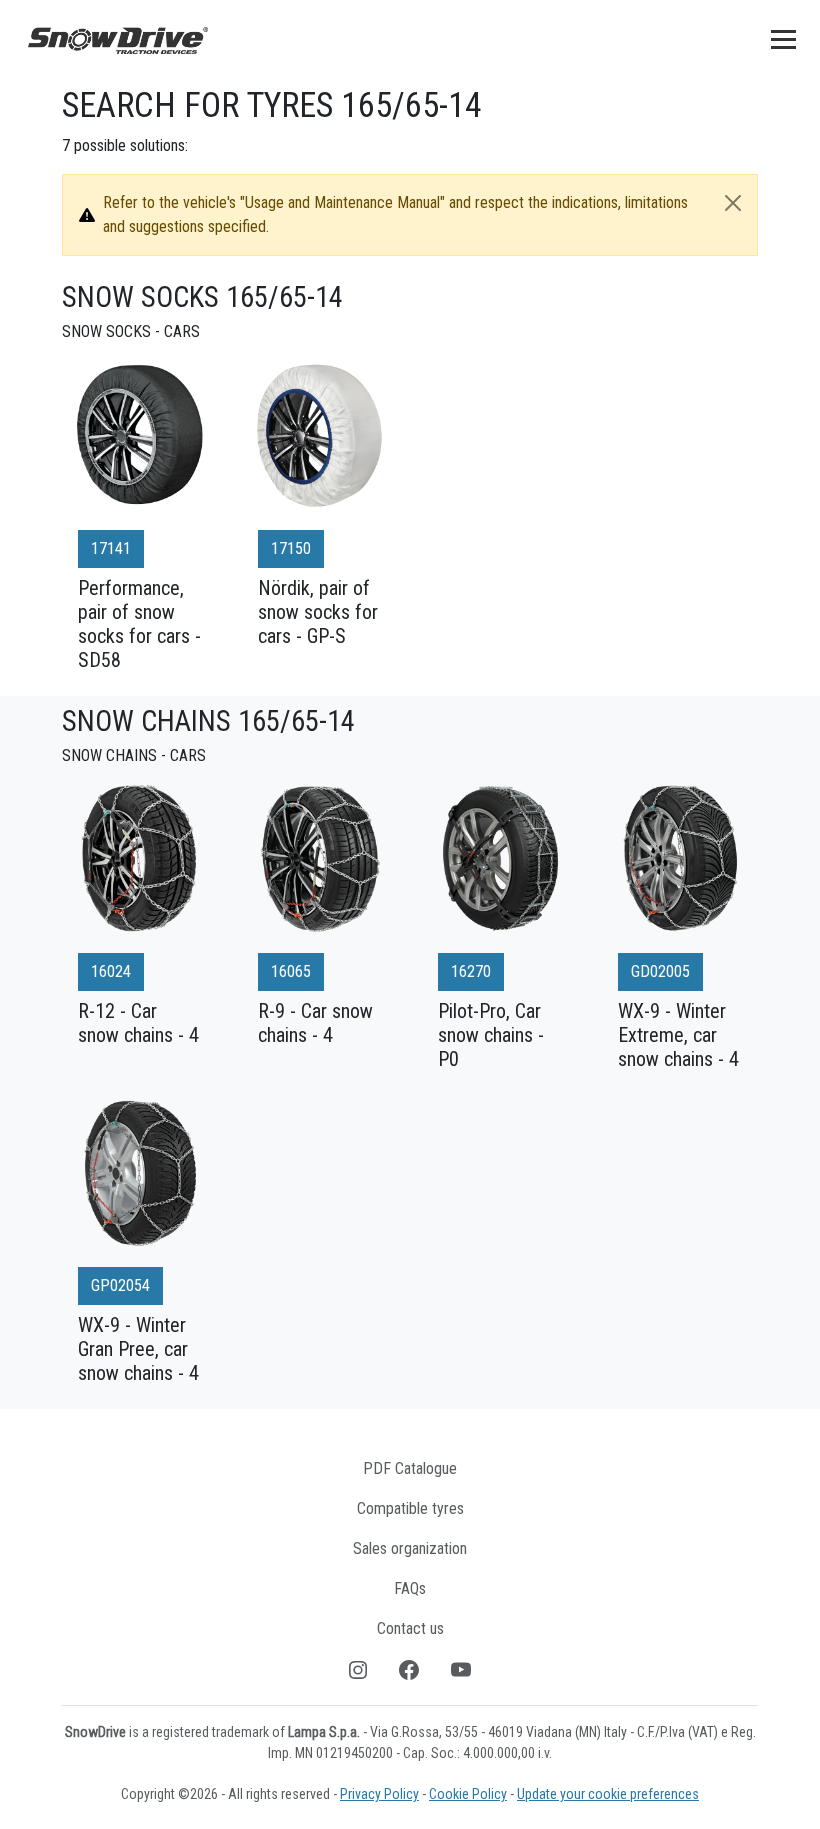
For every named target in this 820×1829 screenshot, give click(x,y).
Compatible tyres (410, 1508)
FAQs (410, 1588)
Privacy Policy (379, 1794)
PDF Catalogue (410, 1468)
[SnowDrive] (118, 39)
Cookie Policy (468, 1794)
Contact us (410, 1628)
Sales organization (410, 1548)
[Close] (733, 203)
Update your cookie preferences (608, 1794)
